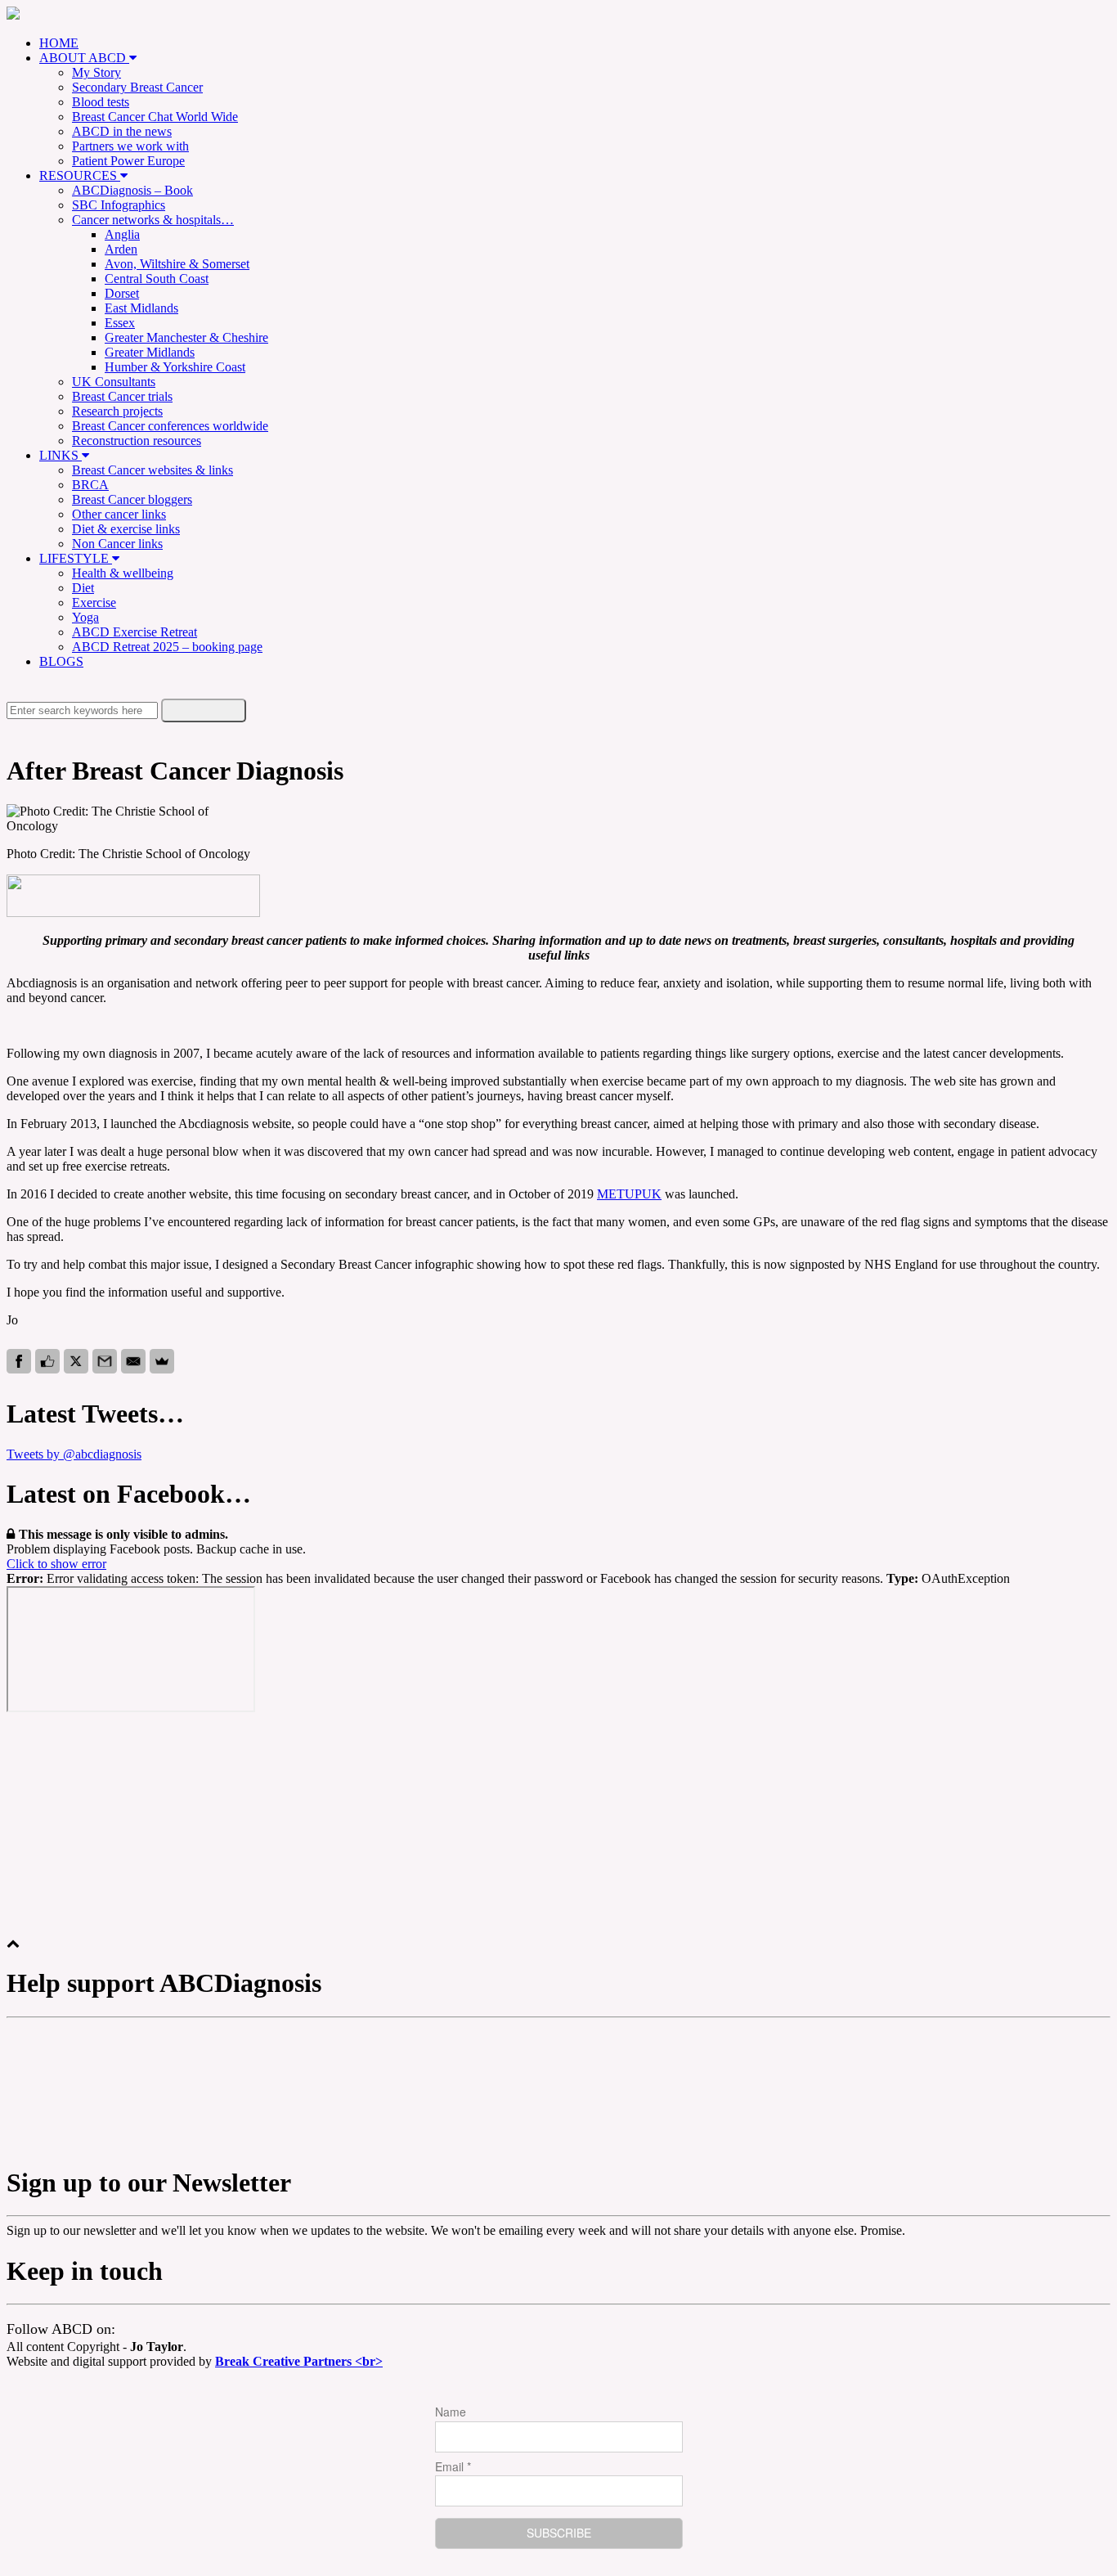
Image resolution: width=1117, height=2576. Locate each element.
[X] (76, 1361)
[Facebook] (19, 1361)
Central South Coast (157, 279)
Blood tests (101, 102)
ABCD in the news (122, 131)
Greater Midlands (150, 352)
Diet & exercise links (126, 529)
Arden (121, 249)
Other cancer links (119, 514)
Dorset (122, 293)
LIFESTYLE (76, 558)
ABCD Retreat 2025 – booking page (167, 647)
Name (451, 2412)
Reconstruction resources (137, 441)
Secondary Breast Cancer (137, 87)
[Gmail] (105, 1361)
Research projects (117, 411)
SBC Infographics (119, 205)
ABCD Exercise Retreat (135, 632)
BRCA (90, 485)
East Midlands (141, 308)
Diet (83, 588)
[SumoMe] (162, 1361)
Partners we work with (130, 146)
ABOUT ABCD (84, 58)
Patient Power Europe (128, 161)
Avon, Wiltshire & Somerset (177, 264)
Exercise (94, 602)
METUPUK (629, 1194)
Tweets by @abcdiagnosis (74, 1454)
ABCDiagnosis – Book (132, 190)
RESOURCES (80, 175)
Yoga (85, 617)
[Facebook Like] (47, 1361)
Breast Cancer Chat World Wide (155, 117)
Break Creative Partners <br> (299, 2361)
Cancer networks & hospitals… (153, 220)
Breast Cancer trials (122, 396)
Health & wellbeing (123, 573)
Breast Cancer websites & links (153, 470)
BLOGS (61, 661)
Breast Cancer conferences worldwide (170, 426)
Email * (453, 2466)
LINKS (61, 455)
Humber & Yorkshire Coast (175, 367)
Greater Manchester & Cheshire (186, 337)
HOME (59, 43)
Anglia (122, 234)
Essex (120, 323)
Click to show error (56, 1564)
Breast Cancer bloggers (132, 499)
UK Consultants (114, 382)
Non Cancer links (117, 544)
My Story (96, 72)
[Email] (133, 1361)
